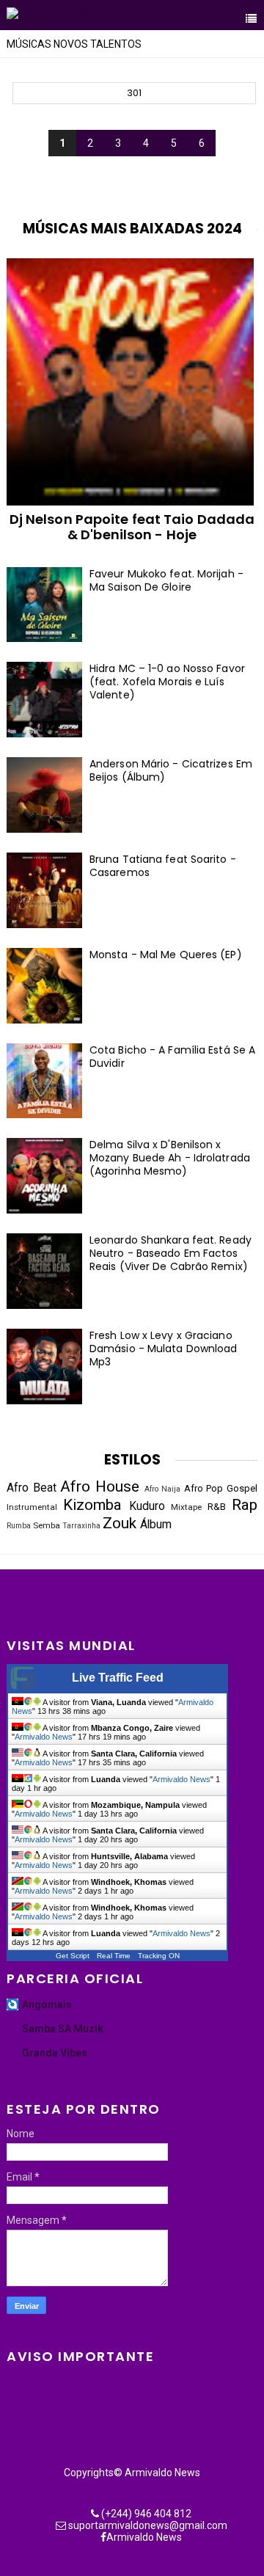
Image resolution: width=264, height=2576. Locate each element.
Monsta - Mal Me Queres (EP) (166, 955)
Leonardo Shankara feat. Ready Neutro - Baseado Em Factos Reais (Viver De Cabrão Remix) (170, 1253)
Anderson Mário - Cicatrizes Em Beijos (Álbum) (171, 770)
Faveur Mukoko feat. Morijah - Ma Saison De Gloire (166, 580)
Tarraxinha (81, 1526)
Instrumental (32, 1507)
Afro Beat (32, 1488)
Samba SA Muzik (63, 2029)
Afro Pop (204, 1488)
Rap (245, 1505)
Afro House (100, 1486)
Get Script (73, 1956)
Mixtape (186, 1507)
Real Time (114, 1956)
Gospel (242, 1488)
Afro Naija (163, 1489)
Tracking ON (159, 1956)
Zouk (120, 1523)
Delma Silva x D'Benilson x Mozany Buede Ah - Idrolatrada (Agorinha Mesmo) (170, 1158)
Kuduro (147, 1506)
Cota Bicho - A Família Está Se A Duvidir (172, 1057)
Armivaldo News (44, 1737)
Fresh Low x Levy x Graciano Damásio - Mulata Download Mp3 (164, 1349)
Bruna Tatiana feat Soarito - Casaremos (163, 866)
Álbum (156, 1525)
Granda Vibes (55, 2053)
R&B (217, 1507)
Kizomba (92, 1505)
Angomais (47, 2004)
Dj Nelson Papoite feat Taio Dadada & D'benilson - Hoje (132, 527)
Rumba (19, 1526)
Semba (47, 1525)
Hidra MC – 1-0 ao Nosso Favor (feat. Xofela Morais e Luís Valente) (167, 682)
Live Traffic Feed (118, 1678)
